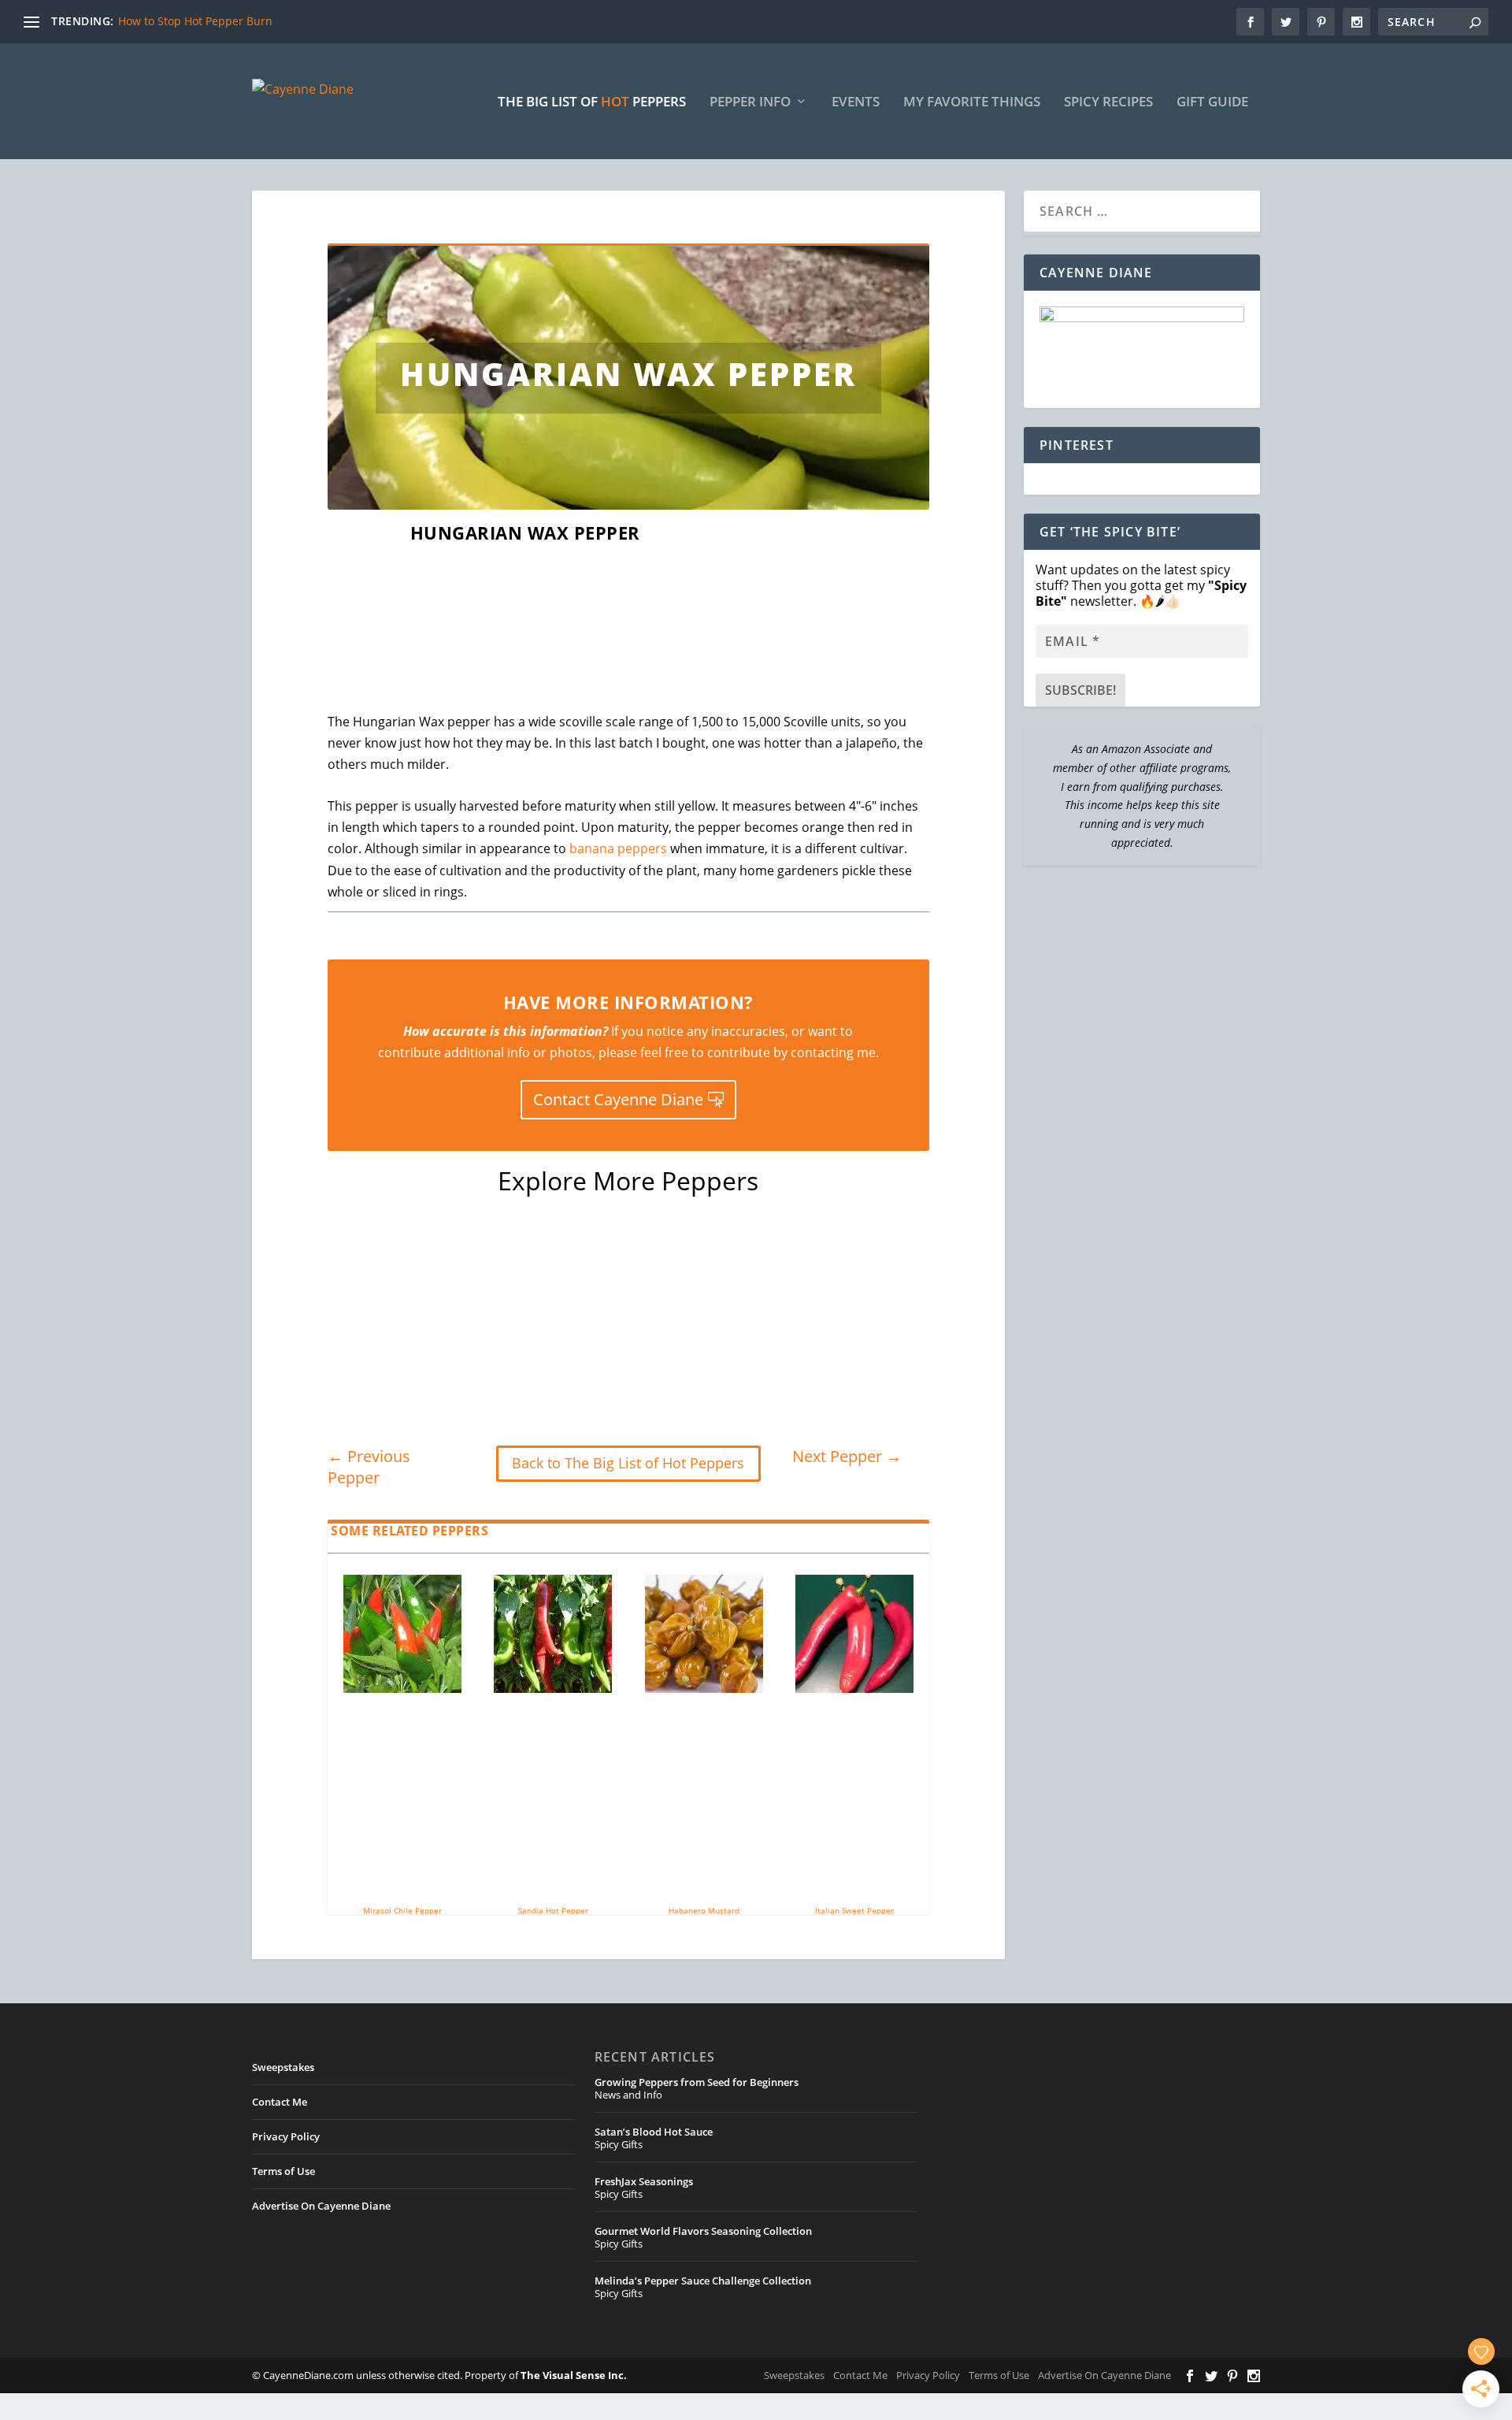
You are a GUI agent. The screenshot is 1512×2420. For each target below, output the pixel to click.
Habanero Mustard (704, 1910)
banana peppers (618, 848)
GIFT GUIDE (1212, 103)
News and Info (628, 2095)
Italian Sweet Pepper (854, 1910)
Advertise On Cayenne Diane (321, 2206)
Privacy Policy (286, 2136)
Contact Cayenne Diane (618, 1099)
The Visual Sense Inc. (574, 2375)
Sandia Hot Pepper (553, 1910)
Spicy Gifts (619, 2144)
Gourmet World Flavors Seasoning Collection (703, 2231)
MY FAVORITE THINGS (972, 103)
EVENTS (856, 103)
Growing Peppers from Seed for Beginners (697, 2082)
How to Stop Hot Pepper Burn (195, 21)
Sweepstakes (283, 2067)
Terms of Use (283, 2171)
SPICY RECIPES (1108, 103)
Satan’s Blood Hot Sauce (654, 2132)
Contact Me (280, 2102)
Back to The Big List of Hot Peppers (628, 1463)
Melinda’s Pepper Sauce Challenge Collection (703, 2281)
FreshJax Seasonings (644, 2181)
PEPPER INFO (750, 103)
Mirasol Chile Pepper (402, 1910)
